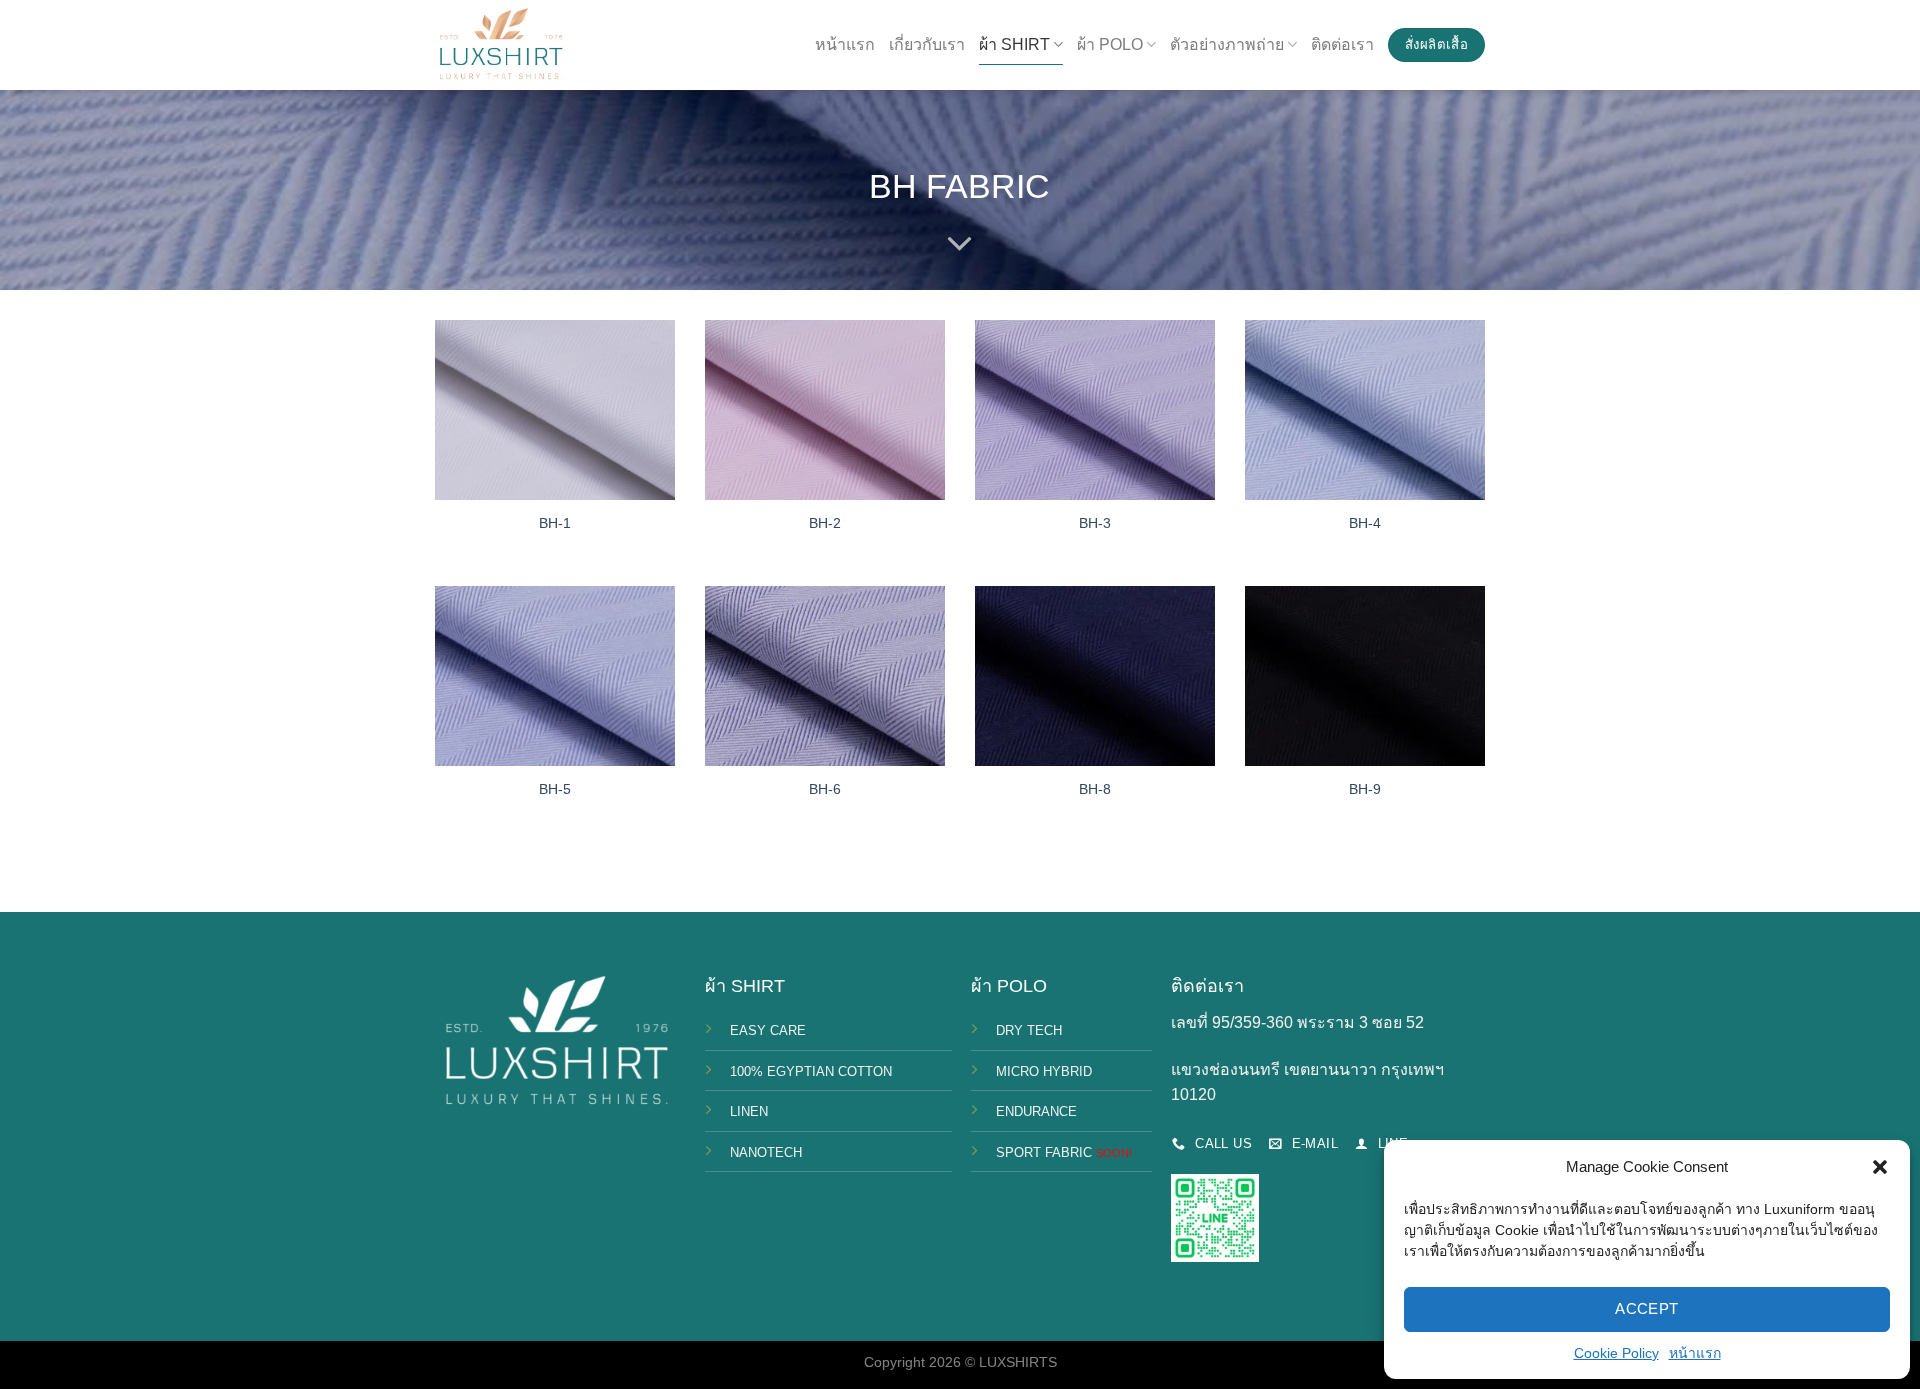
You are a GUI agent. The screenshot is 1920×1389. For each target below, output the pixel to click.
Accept (1647, 1308)
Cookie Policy (1616, 1353)
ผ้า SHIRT (1014, 44)
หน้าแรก (1695, 1353)
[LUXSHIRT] (500, 45)
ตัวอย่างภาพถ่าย (1227, 44)
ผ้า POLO (1110, 44)
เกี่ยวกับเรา (927, 44)
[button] (1880, 1167)
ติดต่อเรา (1342, 44)
